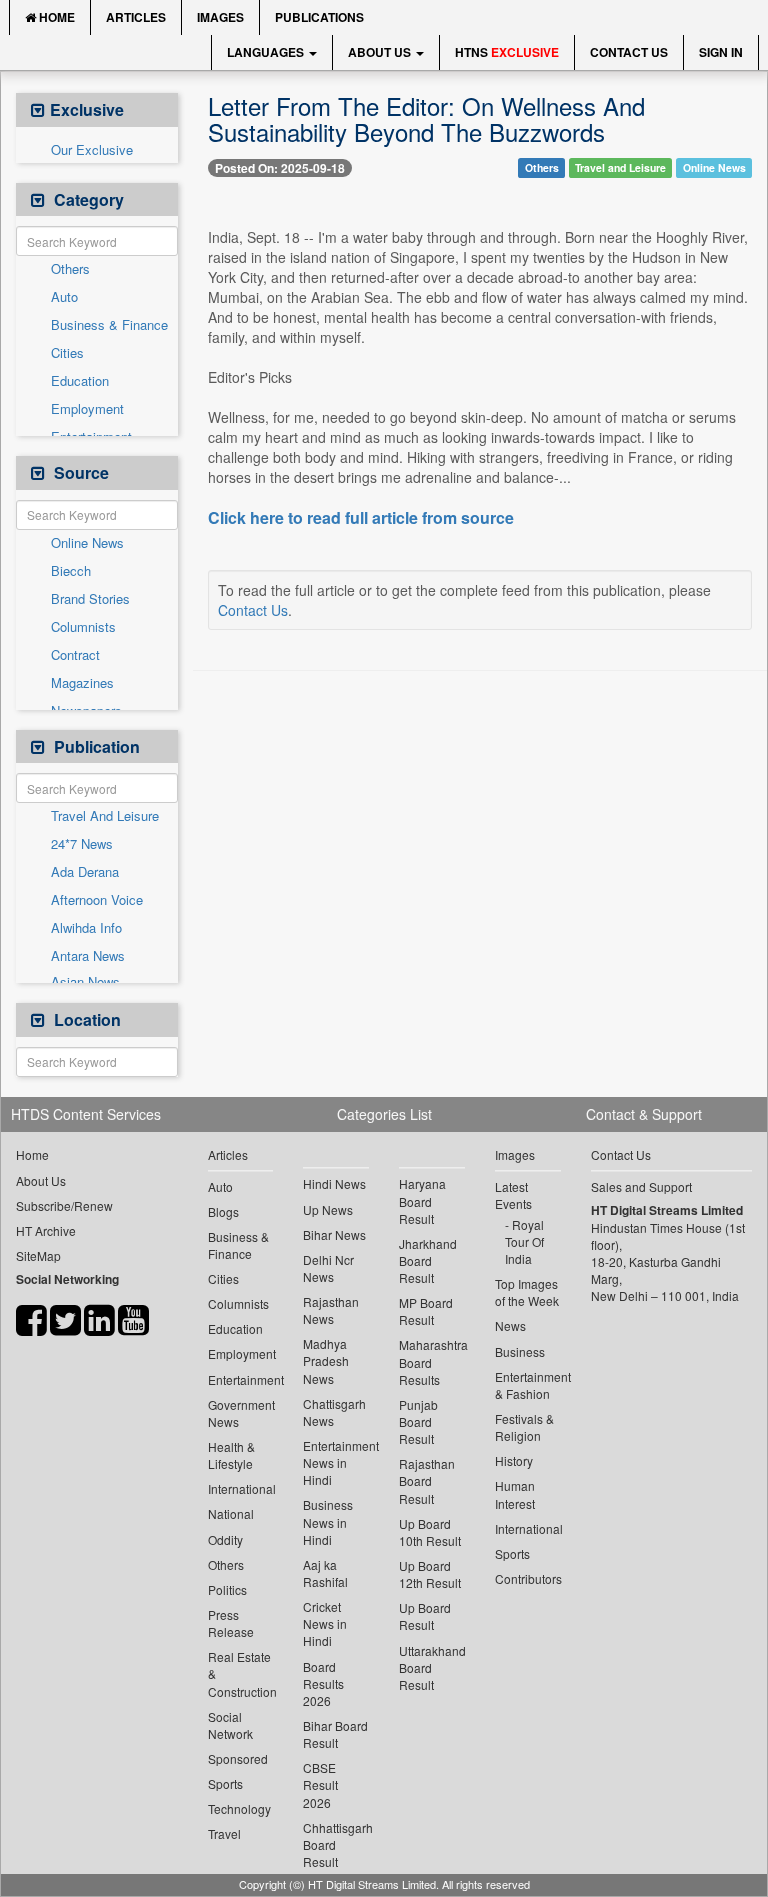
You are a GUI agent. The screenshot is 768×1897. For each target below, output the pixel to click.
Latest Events (513, 1195)
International (241, 1488)
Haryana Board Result (422, 1200)
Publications (319, 17)
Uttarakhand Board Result (432, 1667)
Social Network (230, 1725)
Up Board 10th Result (430, 1532)
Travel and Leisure (620, 167)
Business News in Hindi (328, 1521)
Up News (328, 1209)
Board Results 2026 (323, 1683)
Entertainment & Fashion (528, 1385)
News (510, 1325)
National (231, 1513)
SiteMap (38, 1255)
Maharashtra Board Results (432, 1361)
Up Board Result (425, 1616)
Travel (224, 1833)
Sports (225, 1783)
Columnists (83, 627)
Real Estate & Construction (241, 1673)
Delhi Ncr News (328, 1268)
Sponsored (238, 1758)
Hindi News (334, 1183)
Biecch (71, 571)
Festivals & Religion (524, 1427)
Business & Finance (109, 325)
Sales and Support (641, 1186)
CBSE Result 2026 (320, 1784)
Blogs (223, 1211)
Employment (87, 409)
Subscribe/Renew (64, 1205)
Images (220, 17)
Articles (136, 17)
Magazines (82, 683)
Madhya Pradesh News (326, 1360)
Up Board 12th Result (430, 1574)
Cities (67, 353)
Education (80, 381)
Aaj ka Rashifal (325, 1573)
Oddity (225, 1539)
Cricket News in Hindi (325, 1623)
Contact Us (629, 52)
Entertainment (241, 1379)
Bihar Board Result (335, 1734)
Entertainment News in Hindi (336, 1462)
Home (55, 17)
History (514, 1460)
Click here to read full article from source (361, 518)
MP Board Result (426, 1311)
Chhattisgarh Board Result (336, 1844)
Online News (87, 543)
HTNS (507, 52)
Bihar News (334, 1234)
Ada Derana (85, 872)
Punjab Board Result (418, 1421)
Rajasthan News (331, 1310)
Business (520, 1351)
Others (70, 269)
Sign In (721, 52)
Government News (241, 1413)
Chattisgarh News (334, 1412)
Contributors (528, 1578)
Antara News (88, 956)
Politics (227, 1589)
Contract (75, 655)
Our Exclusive (92, 150)
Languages (267, 52)
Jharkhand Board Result (428, 1260)
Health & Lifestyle (231, 1455)
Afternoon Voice (97, 900)
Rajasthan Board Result (427, 1480)
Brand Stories (90, 599)
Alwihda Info (86, 928)
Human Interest (515, 1494)
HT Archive (46, 1230)
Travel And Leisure (105, 816)
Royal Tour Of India (524, 1241)
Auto (64, 297)
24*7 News (82, 844)
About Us (381, 52)
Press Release (231, 1623)
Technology (239, 1808)
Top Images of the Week (527, 1292)
